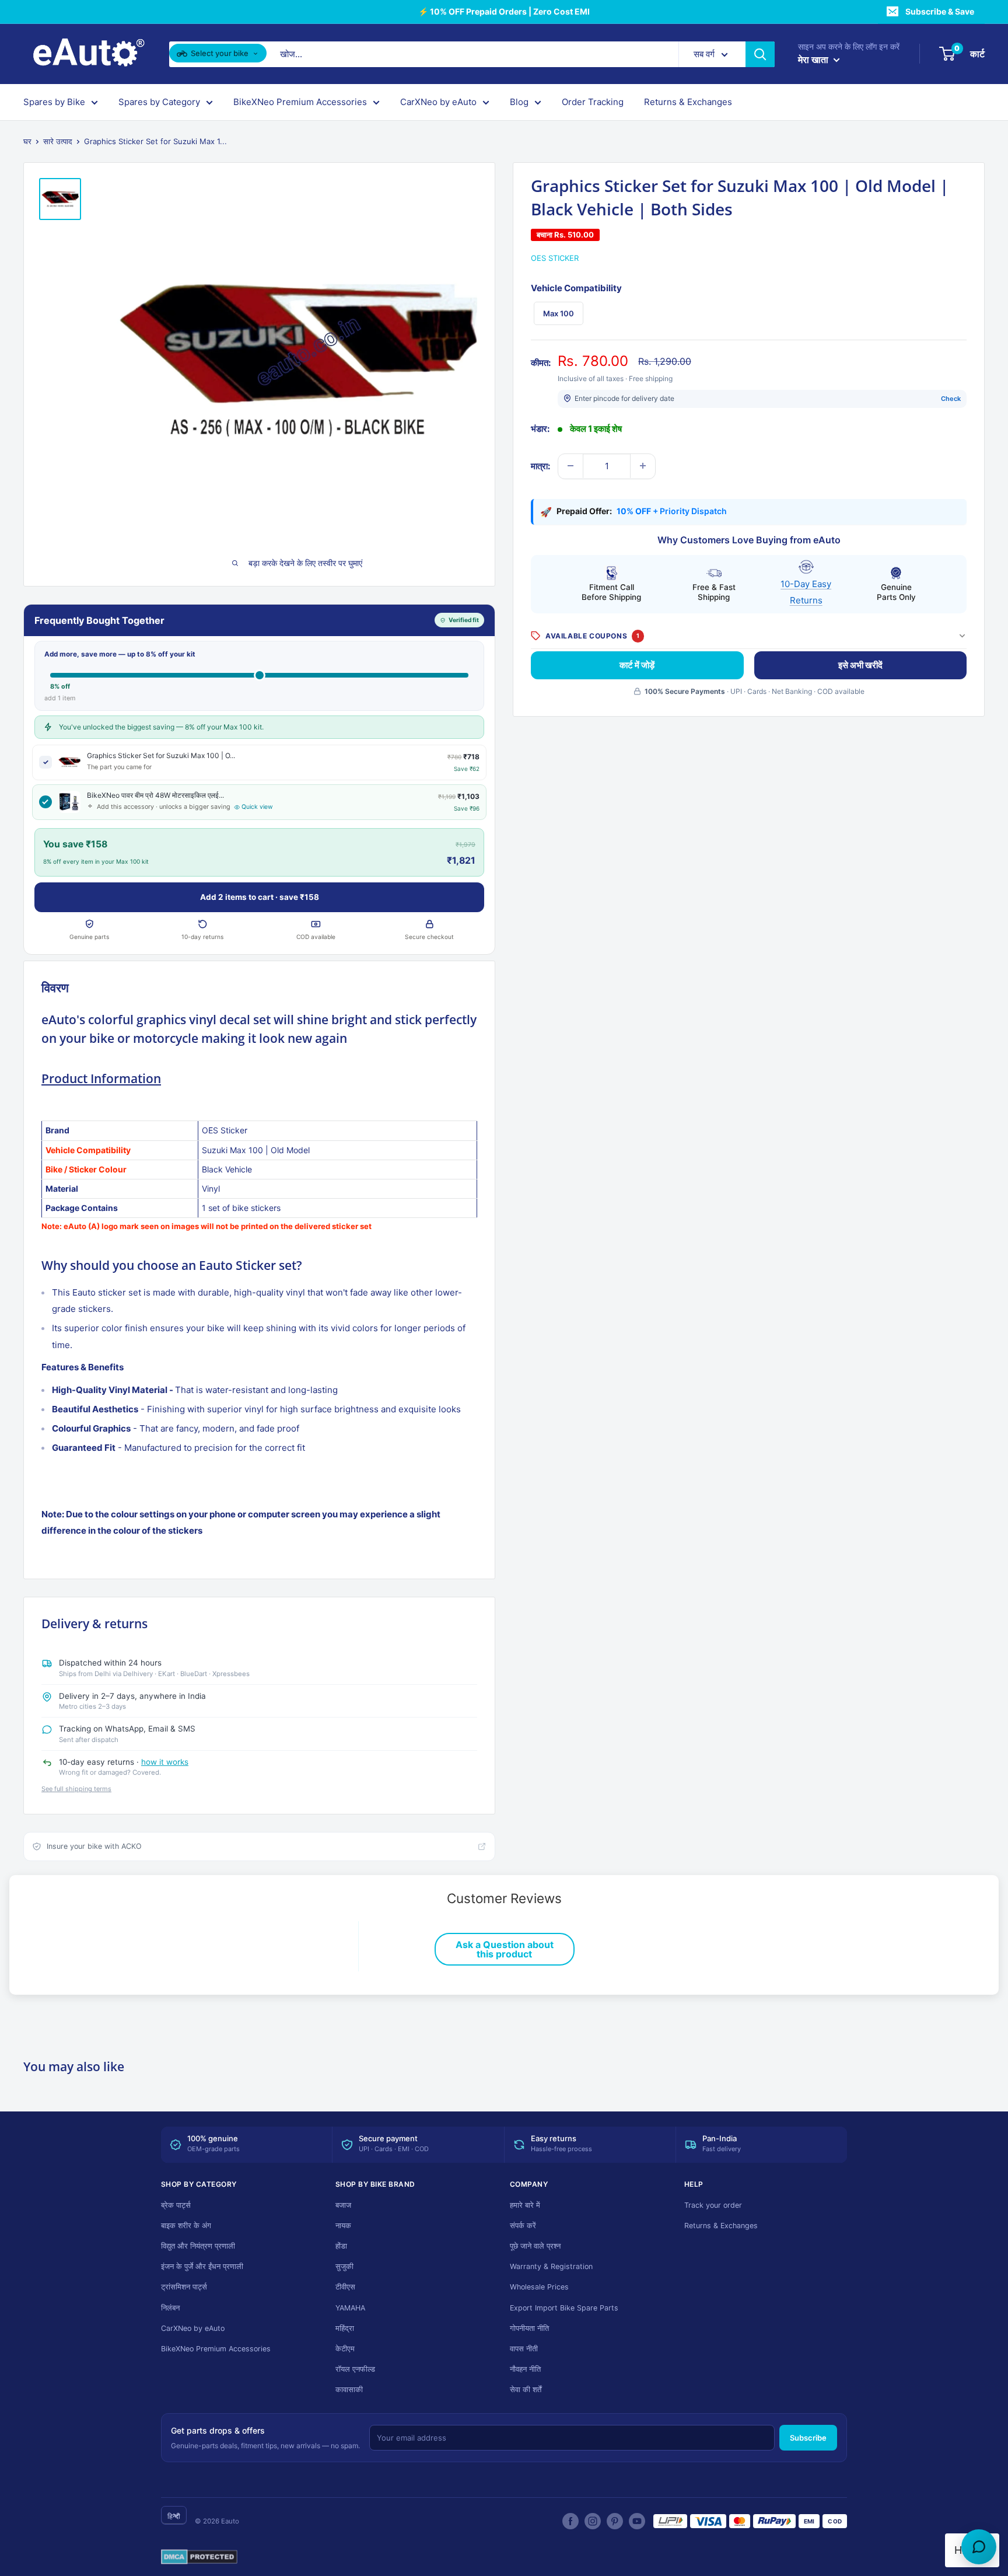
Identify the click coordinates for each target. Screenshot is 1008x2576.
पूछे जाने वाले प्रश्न (535, 2246)
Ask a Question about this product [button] (505, 1949)
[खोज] (760, 54)
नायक (343, 2226)
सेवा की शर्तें (526, 2390)
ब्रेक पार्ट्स (176, 2205)
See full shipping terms (76, 1789)
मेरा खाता (814, 60)
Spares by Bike (54, 102)
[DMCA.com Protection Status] (199, 2557)
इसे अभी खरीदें (860, 664)
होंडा (341, 2246)
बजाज (343, 2205)
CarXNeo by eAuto (438, 102)
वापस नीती (524, 2349)
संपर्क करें (523, 2226)
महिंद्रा (345, 2328)
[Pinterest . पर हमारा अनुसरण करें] (615, 2521)
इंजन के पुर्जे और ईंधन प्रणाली (202, 2266)
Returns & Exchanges (688, 102)
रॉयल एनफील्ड (355, 2369)
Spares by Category (159, 102)
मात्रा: (540, 465)
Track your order (713, 2205)
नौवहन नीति (525, 2369)
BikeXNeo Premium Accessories (300, 102)
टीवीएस (345, 2287)
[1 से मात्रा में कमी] (570, 466)
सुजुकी (344, 2266)
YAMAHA (350, 2308)
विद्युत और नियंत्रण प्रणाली (198, 2246)
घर (27, 141)
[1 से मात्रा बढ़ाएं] (643, 466)
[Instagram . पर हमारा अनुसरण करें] (593, 2521)
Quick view (257, 807)
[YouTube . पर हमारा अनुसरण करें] (637, 2521)
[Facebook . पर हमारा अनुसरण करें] (570, 2521)
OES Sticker (555, 258)
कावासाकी (349, 2390)
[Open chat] (979, 2547)
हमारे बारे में (525, 2205)
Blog (519, 102)
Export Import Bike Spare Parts (564, 2308)
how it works (165, 1762)
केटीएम (345, 2349)
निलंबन (170, 2308)
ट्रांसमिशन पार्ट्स (184, 2287)
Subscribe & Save (940, 11)
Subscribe (808, 2438)
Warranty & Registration (551, 2266)
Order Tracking (593, 102)
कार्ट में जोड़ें (637, 664)
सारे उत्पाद (58, 141)
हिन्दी (174, 2516)
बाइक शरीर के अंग (186, 2226)
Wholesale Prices (539, 2287)
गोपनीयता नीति (529, 2328)
